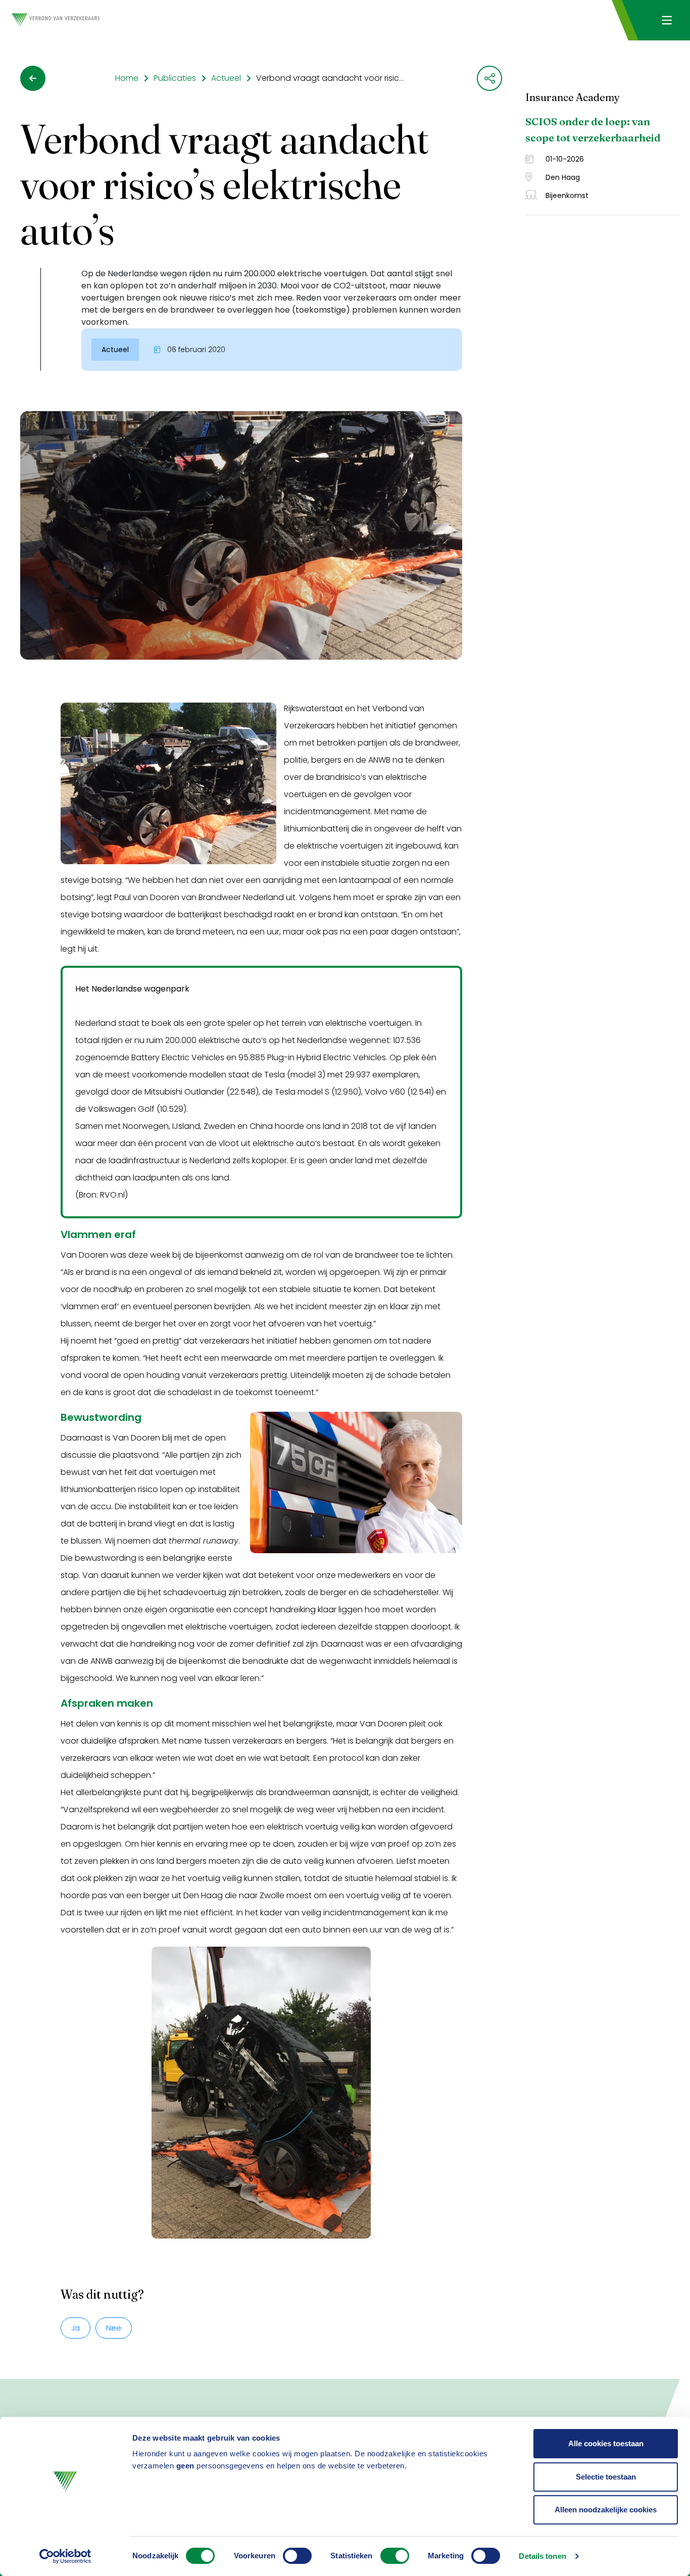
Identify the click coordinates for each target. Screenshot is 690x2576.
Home (127, 78)
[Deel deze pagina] (489, 78)
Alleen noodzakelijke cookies (606, 2510)
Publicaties (175, 78)
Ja (76, 2328)
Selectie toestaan (606, 2477)
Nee (114, 2328)
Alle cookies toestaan (606, 2443)
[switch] (297, 2556)
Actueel (226, 78)
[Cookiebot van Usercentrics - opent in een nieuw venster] (65, 2556)
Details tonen (542, 2556)
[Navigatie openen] (667, 20)
